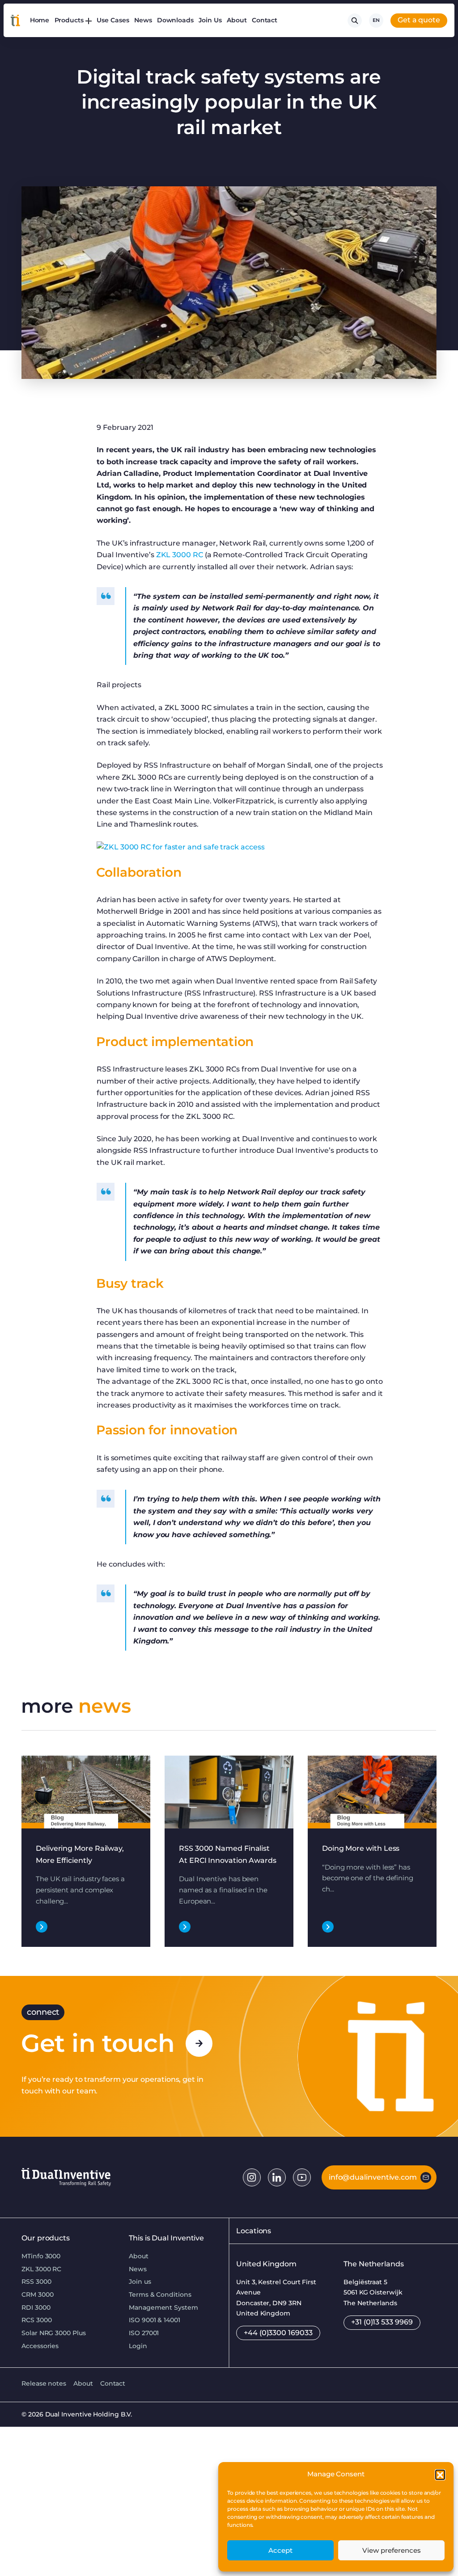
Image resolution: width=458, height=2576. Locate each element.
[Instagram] (252, 2177)
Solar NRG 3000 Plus (54, 2333)
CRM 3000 (37, 2294)
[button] (440, 2475)
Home (40, 20)
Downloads (175, 20)
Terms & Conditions (160, 2294)
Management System (163, 2307)
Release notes (44, 2383)
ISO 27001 (144, 2333)
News (143, 20)
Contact (265, 20)
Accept (280, 2550)
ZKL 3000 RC (180, 555)
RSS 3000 (36, 2282)
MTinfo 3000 (41, 2256)
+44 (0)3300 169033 (278, 2333)
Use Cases (113, 20)
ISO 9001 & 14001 (155, 2320)
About (237, 20)
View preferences (392, 2550)
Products (69, 20)
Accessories (40, 2346)
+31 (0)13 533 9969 (382, 2322)
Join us (140, 2282)
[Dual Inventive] (15, 21)
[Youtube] (302, 2177)
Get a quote (419, 20)
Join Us (210, 20)
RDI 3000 (36, 2307)
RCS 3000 (36, 2320)
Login (138, 2346)
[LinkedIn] (277, 2177)
